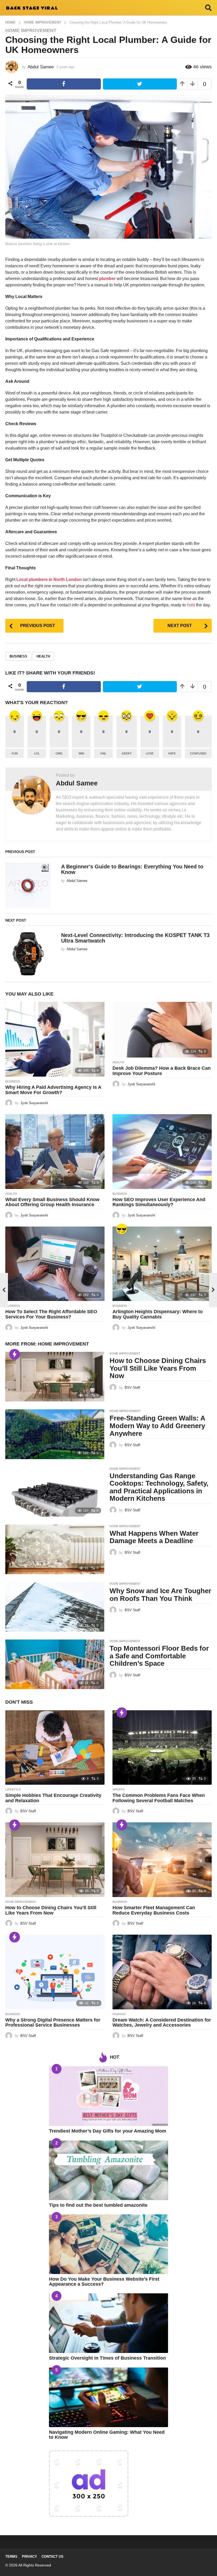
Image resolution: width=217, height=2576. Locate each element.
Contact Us (53, 2557)
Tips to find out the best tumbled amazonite (98, 2205)
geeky (127, 753)
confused (198, 753)
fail (103, 753)
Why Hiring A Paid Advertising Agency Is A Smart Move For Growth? (53, 1090)
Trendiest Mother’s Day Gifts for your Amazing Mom (108, 2131)
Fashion (119, 2014)
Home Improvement (31, 30)
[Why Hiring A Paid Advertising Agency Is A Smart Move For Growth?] (55, 1039)
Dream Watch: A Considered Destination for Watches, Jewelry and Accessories (162, 2023)
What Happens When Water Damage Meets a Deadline (154, 1537)
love (150, 753)
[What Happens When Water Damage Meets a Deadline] (55, 1549)
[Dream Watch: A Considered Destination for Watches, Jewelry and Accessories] (162, 1972)
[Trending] (15, 1354)
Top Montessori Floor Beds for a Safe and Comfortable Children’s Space (159, 1656)
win (81, 753)
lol (37, 753)
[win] (122, 1229)
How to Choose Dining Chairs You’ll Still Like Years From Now (158, 1368)
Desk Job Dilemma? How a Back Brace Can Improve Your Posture (162, 1071)
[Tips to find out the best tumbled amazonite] (108, 2170)
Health (118, 1062)
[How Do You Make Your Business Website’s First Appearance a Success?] (108, 2244)
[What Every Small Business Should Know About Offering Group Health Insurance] (55, 1151)
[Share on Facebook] (64, 84)
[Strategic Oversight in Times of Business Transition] (108, 2323)
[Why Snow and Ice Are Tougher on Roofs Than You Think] (55, 1607)
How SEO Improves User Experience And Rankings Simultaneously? (159, 1202)
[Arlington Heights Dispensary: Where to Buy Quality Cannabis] (162, 1264)
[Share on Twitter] (140, 84)
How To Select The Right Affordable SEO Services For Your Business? (51, 1314)
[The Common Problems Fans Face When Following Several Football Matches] (162, 1747)
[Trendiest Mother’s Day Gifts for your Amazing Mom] (108, 2096)
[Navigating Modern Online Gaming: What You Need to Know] (108, 2397)
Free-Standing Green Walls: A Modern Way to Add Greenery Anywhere (157, 1426)
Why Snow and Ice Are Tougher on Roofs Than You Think (160, 1595)
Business (13, 1081)
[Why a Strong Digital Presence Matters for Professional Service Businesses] (55, 1972)
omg (59, 753)
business (18, 656)
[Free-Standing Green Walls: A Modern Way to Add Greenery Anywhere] (55, 1434)
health (43, 656)
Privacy (30, 2557)
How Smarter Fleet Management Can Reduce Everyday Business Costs (154, 1910)
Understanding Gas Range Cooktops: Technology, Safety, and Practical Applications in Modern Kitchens (159, 1487)
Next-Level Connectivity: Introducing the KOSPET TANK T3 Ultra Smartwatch (135, 938)
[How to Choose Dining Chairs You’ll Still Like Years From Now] (55, 1377)
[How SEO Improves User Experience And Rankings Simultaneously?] (162, 1151)
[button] (208, 8)
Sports (118, 1789)
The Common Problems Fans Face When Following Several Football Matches (159, 1798)
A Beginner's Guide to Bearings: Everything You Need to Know (132, 869)
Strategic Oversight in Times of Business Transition (107, 2358)
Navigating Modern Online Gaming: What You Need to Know (107, 2435)
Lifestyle (13, 1789)
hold (191, 605)
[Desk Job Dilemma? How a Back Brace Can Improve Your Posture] (162, 1030)
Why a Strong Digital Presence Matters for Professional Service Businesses (53, 2023)
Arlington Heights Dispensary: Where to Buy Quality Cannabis (158, 1314)
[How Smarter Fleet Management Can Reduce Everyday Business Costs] (162, 1860)
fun (15, 753)
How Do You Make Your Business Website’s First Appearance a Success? (104, 2282)
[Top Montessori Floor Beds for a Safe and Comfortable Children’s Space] (55, 1664)
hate (172, 753)
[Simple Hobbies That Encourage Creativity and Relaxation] (55, 1747)
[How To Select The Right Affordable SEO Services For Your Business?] (55, 1264)
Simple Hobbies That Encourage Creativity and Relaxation (53, 1798)
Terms (11, 2557)
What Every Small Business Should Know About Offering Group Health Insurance (52, 1202)
